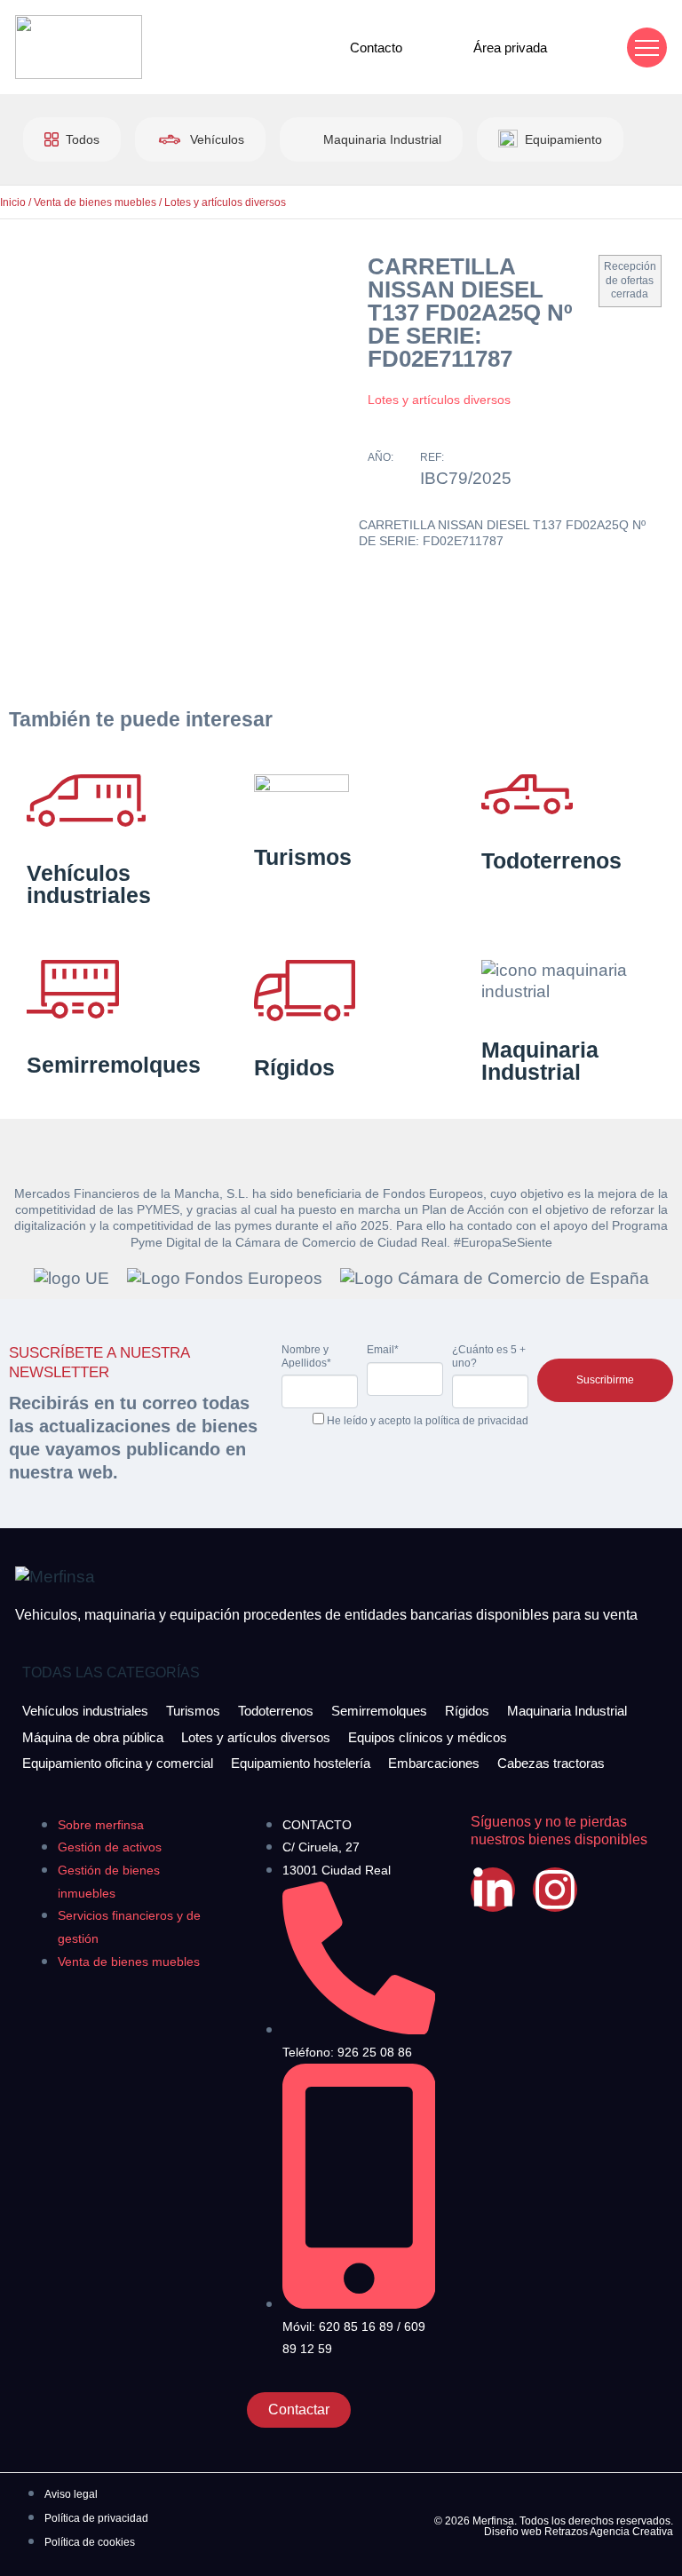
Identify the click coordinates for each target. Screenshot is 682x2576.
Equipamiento (563, 139)
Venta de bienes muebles (95, 202)
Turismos (303, 857)
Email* (383, 1350)
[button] (647, 48)
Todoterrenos (551, 860)
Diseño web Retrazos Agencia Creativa (579, 2532)
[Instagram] (555, 1890)
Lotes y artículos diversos (225, 202)
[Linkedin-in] (493, 1890)
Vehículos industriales (89, 884)
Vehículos (217, 139)
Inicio (13, 202)
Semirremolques (114, 1065)
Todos (83, 139)
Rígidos (294, 1067)
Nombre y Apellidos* (306, 1356)
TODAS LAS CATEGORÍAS (111, 1672)
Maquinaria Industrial (382, 139)
